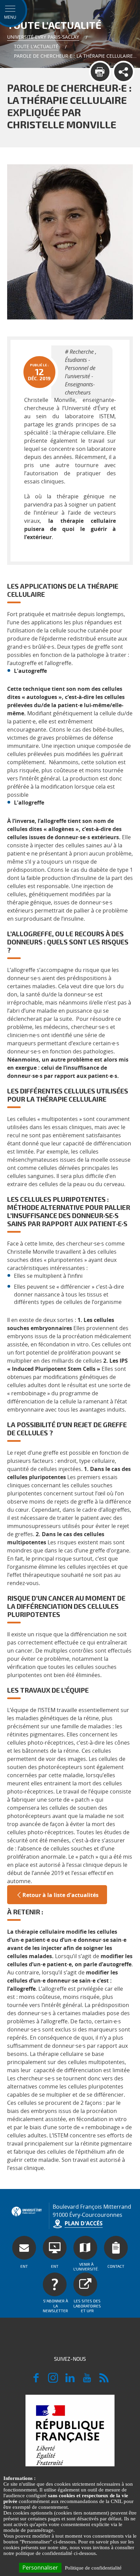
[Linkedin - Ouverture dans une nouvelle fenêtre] (70, 2381)
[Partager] (124, 72)
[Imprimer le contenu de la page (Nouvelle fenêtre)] (100, 72)
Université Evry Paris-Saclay (43, 37)
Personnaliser (40, 2568)
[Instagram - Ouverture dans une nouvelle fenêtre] (53, 2381)
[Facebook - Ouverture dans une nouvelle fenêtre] (36, 2381)
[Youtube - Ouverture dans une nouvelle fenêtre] (87, 2381)
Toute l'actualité (36, 46)
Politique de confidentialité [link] (93, 2568)
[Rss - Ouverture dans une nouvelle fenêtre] (104, 2381)
